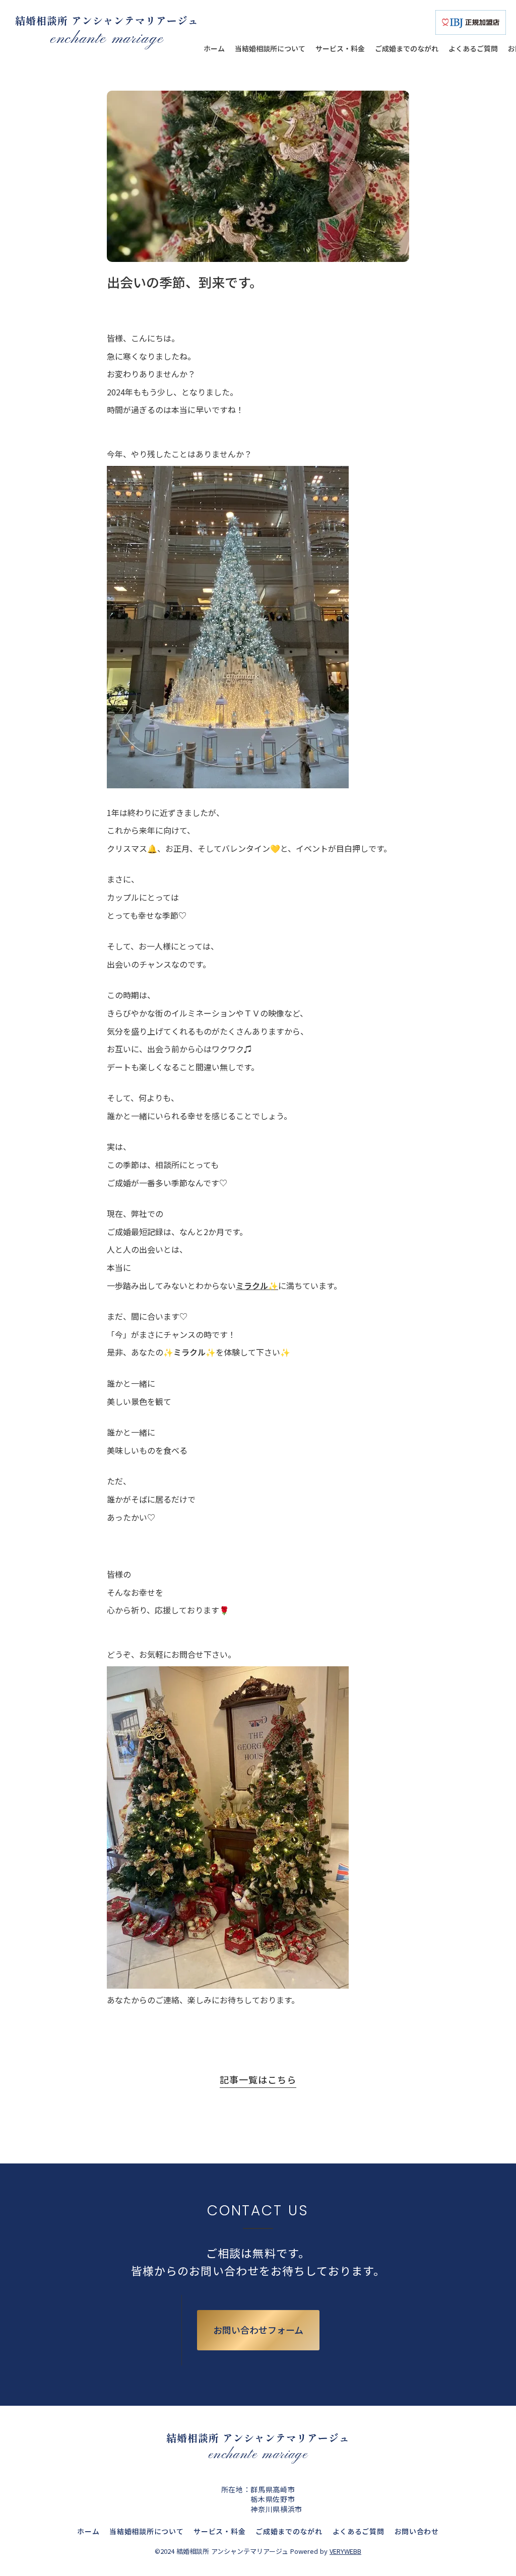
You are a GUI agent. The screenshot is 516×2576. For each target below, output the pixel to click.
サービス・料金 (219, 2531)
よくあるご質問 (359, 2531)
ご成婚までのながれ (289, 2531)
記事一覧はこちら (258, 2080)
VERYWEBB (345, 2551)
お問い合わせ (417, 2531)
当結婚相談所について (146, 2531)
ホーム (88, 2531)
